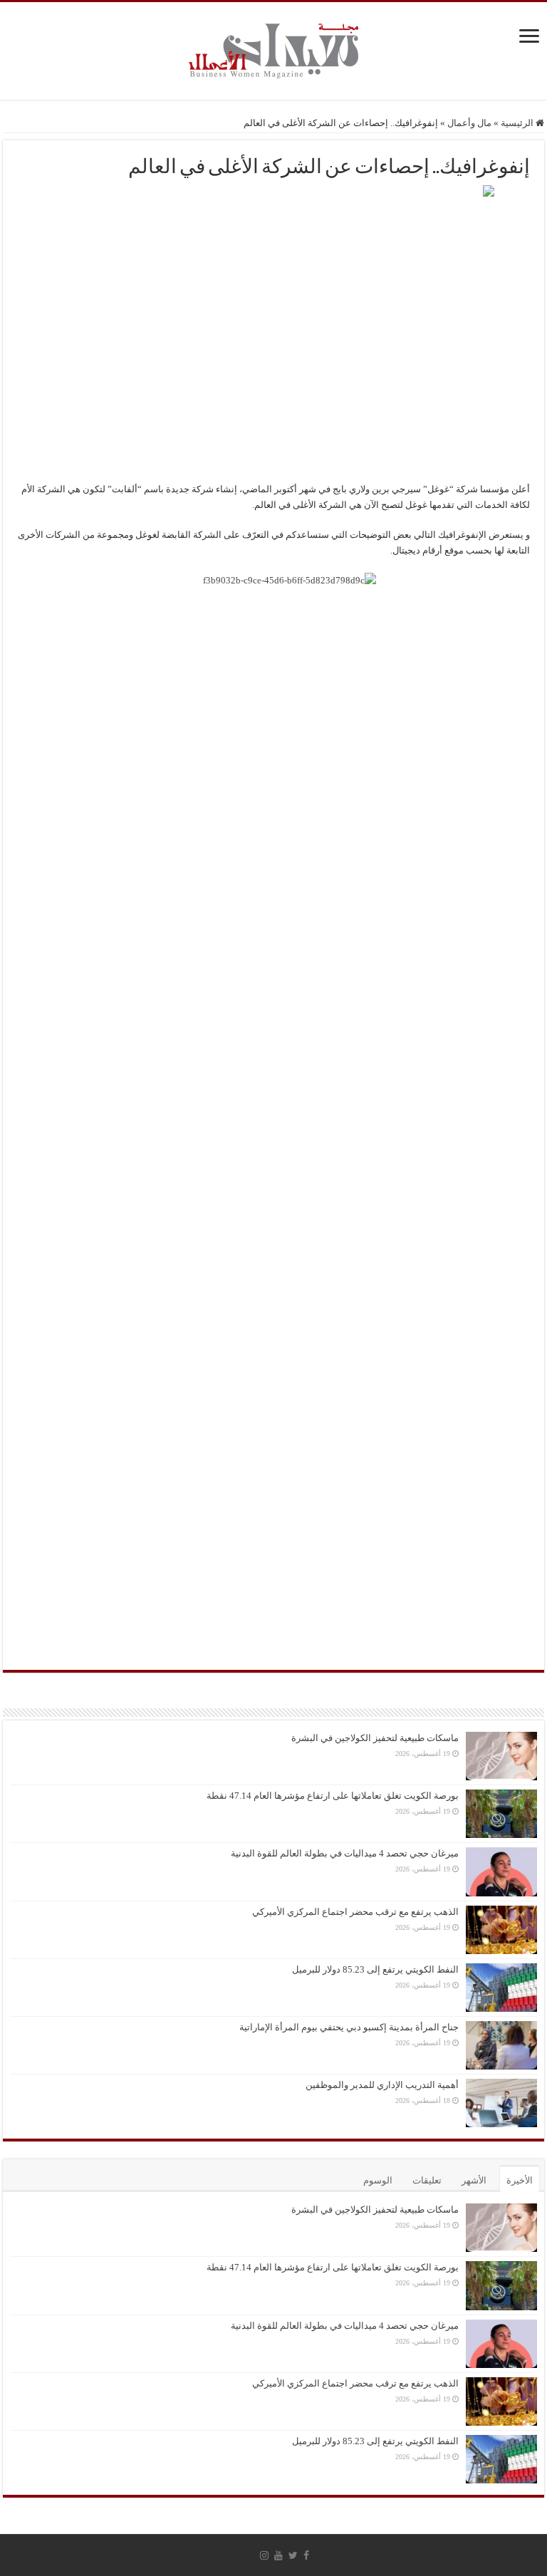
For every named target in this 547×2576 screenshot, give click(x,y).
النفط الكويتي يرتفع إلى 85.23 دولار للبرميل (375, 1969)
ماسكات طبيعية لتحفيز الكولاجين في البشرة (375, 1738)
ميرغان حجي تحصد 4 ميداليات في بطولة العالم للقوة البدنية (345, 1853)
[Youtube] (278, 2555)
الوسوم (378, 2180)
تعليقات (427, 2180)
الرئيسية (518, 123)
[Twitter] (293, 2555)
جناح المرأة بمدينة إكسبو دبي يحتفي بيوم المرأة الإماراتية (349, 2027)
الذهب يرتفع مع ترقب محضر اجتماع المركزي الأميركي (355, 1912)
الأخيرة (520, 2180)
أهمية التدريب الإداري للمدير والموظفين (382, 2085)
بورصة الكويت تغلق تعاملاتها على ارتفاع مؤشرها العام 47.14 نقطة (333, 1796)
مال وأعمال (469, 123)
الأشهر (474, 2180)
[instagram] (264, 2555)
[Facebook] (306, 2555)
